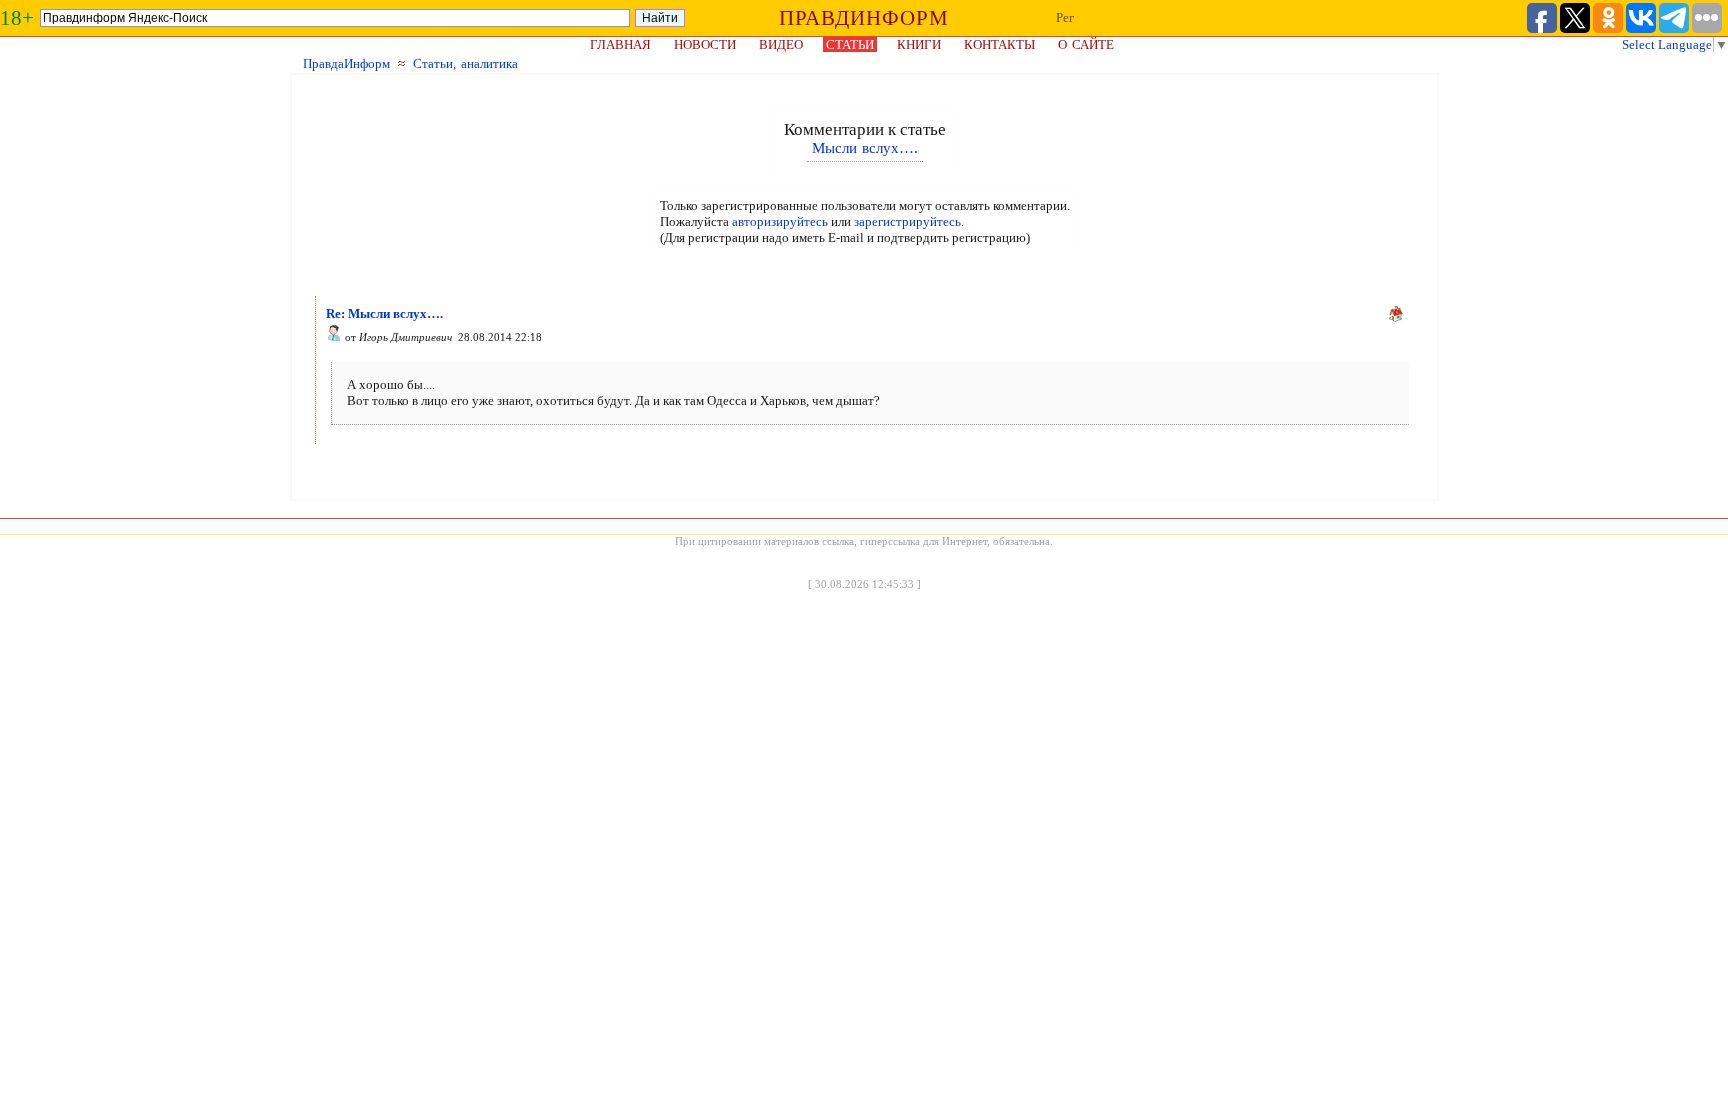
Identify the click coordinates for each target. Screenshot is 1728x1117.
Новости (705, 44)
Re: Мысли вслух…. (384, 313)
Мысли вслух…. (865, 148)
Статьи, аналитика (465, 63)
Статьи (850, 44)
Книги (919, 44)
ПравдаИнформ (346, 63)
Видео (781, 44)
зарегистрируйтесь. (909, 221)
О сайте (1086, 44)
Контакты (999, 44)
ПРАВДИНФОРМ (864, 18)
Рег (1065, 17)
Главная (620, 44)
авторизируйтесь (780, 221)
